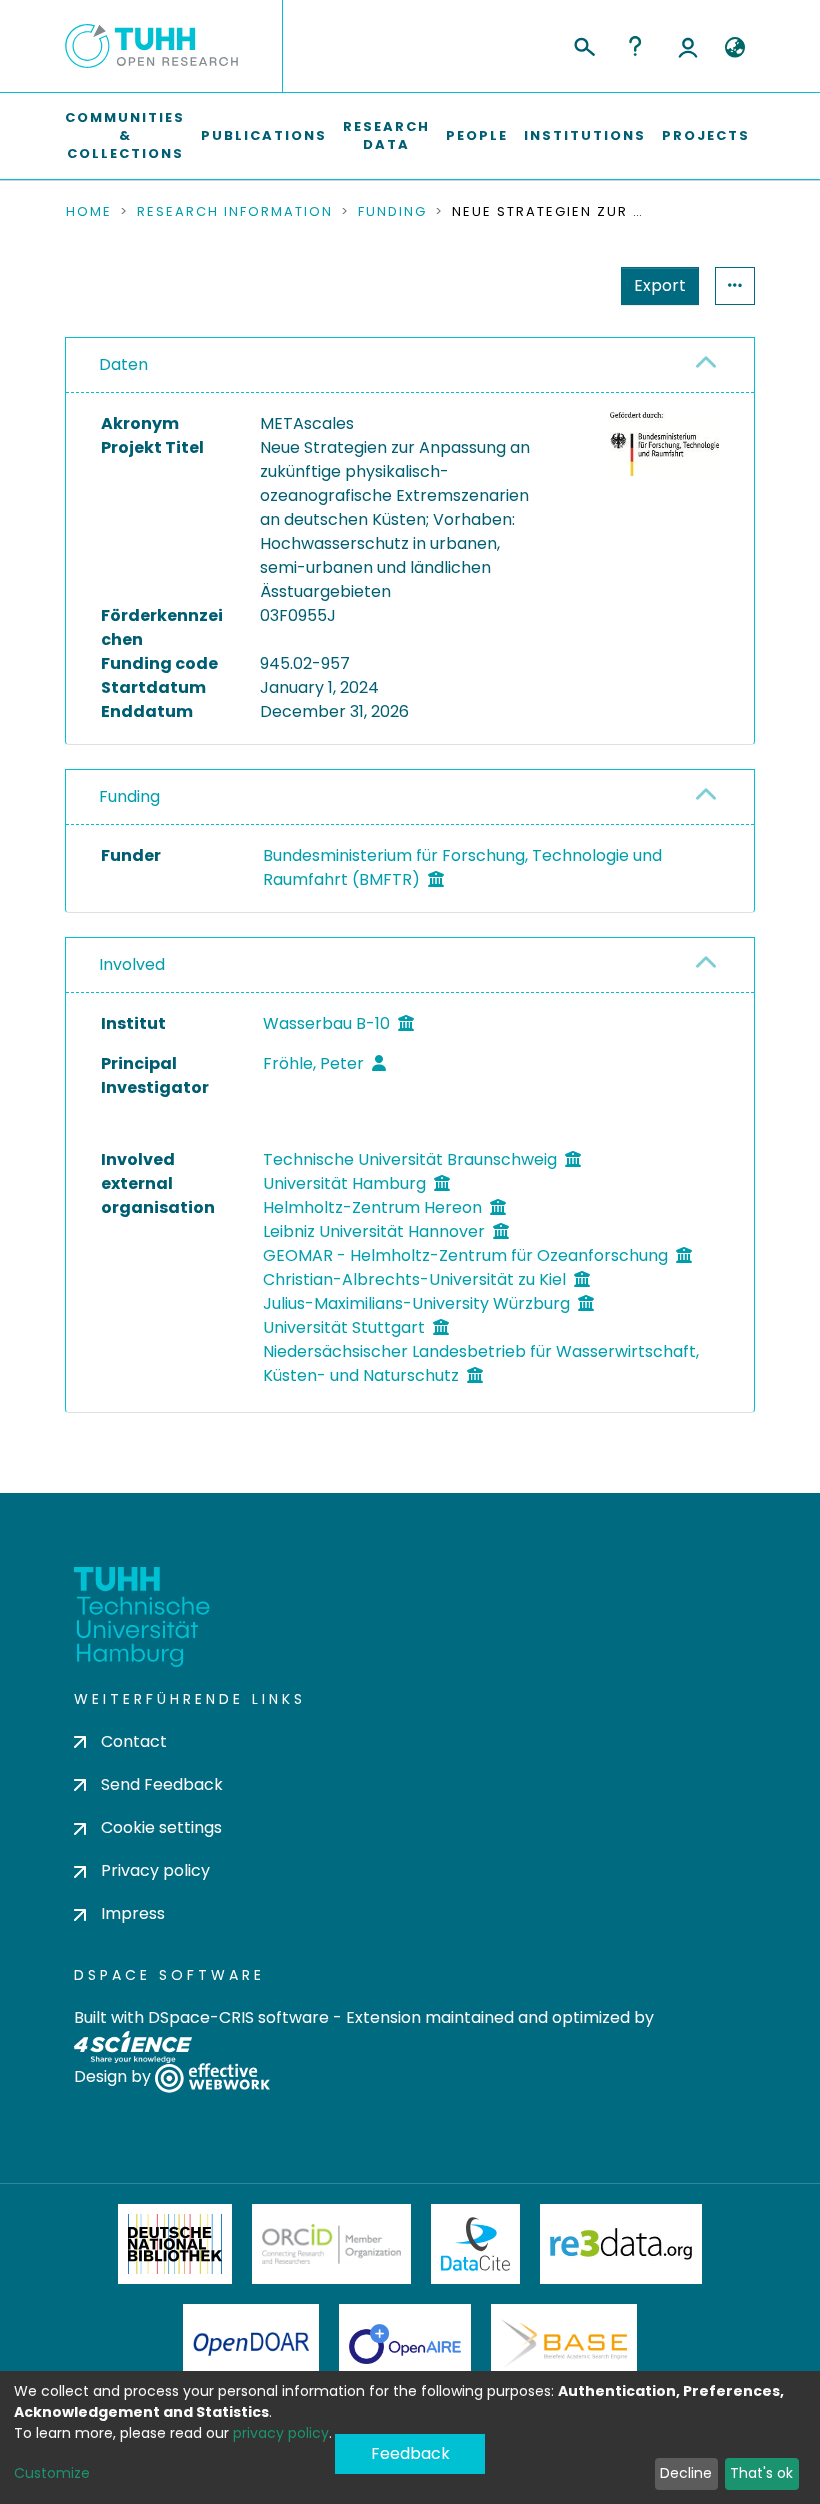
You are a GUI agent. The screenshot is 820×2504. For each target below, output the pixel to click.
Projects (706, 135)
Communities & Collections (125, 135)
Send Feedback (162, 1784)
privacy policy (281, 2433)
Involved (132, 964)
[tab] (410, 365)
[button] (734, 48)
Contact (134, 1741)
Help (635, 46)
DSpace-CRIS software (238, 2017)
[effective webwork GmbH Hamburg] (212, 2077)
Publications (264, 135)
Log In (688, 46)
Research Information (235, 212)
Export (660, 285)
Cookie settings (161, 1827)
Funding (392, 212)
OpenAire (405, 2344)
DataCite (475, 2244)
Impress (133, 1913)
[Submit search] (583, 44)
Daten (123, 364)
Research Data (386, 135)
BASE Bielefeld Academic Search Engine (564, 2344)
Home (89, 212)
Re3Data (621, 2244)
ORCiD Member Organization (332, 2244)
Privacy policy (155, 1870)
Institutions (585, 135)
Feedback (410, 2453)
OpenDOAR (251, 2344)
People (477, 135)
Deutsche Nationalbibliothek (175, 2244)
